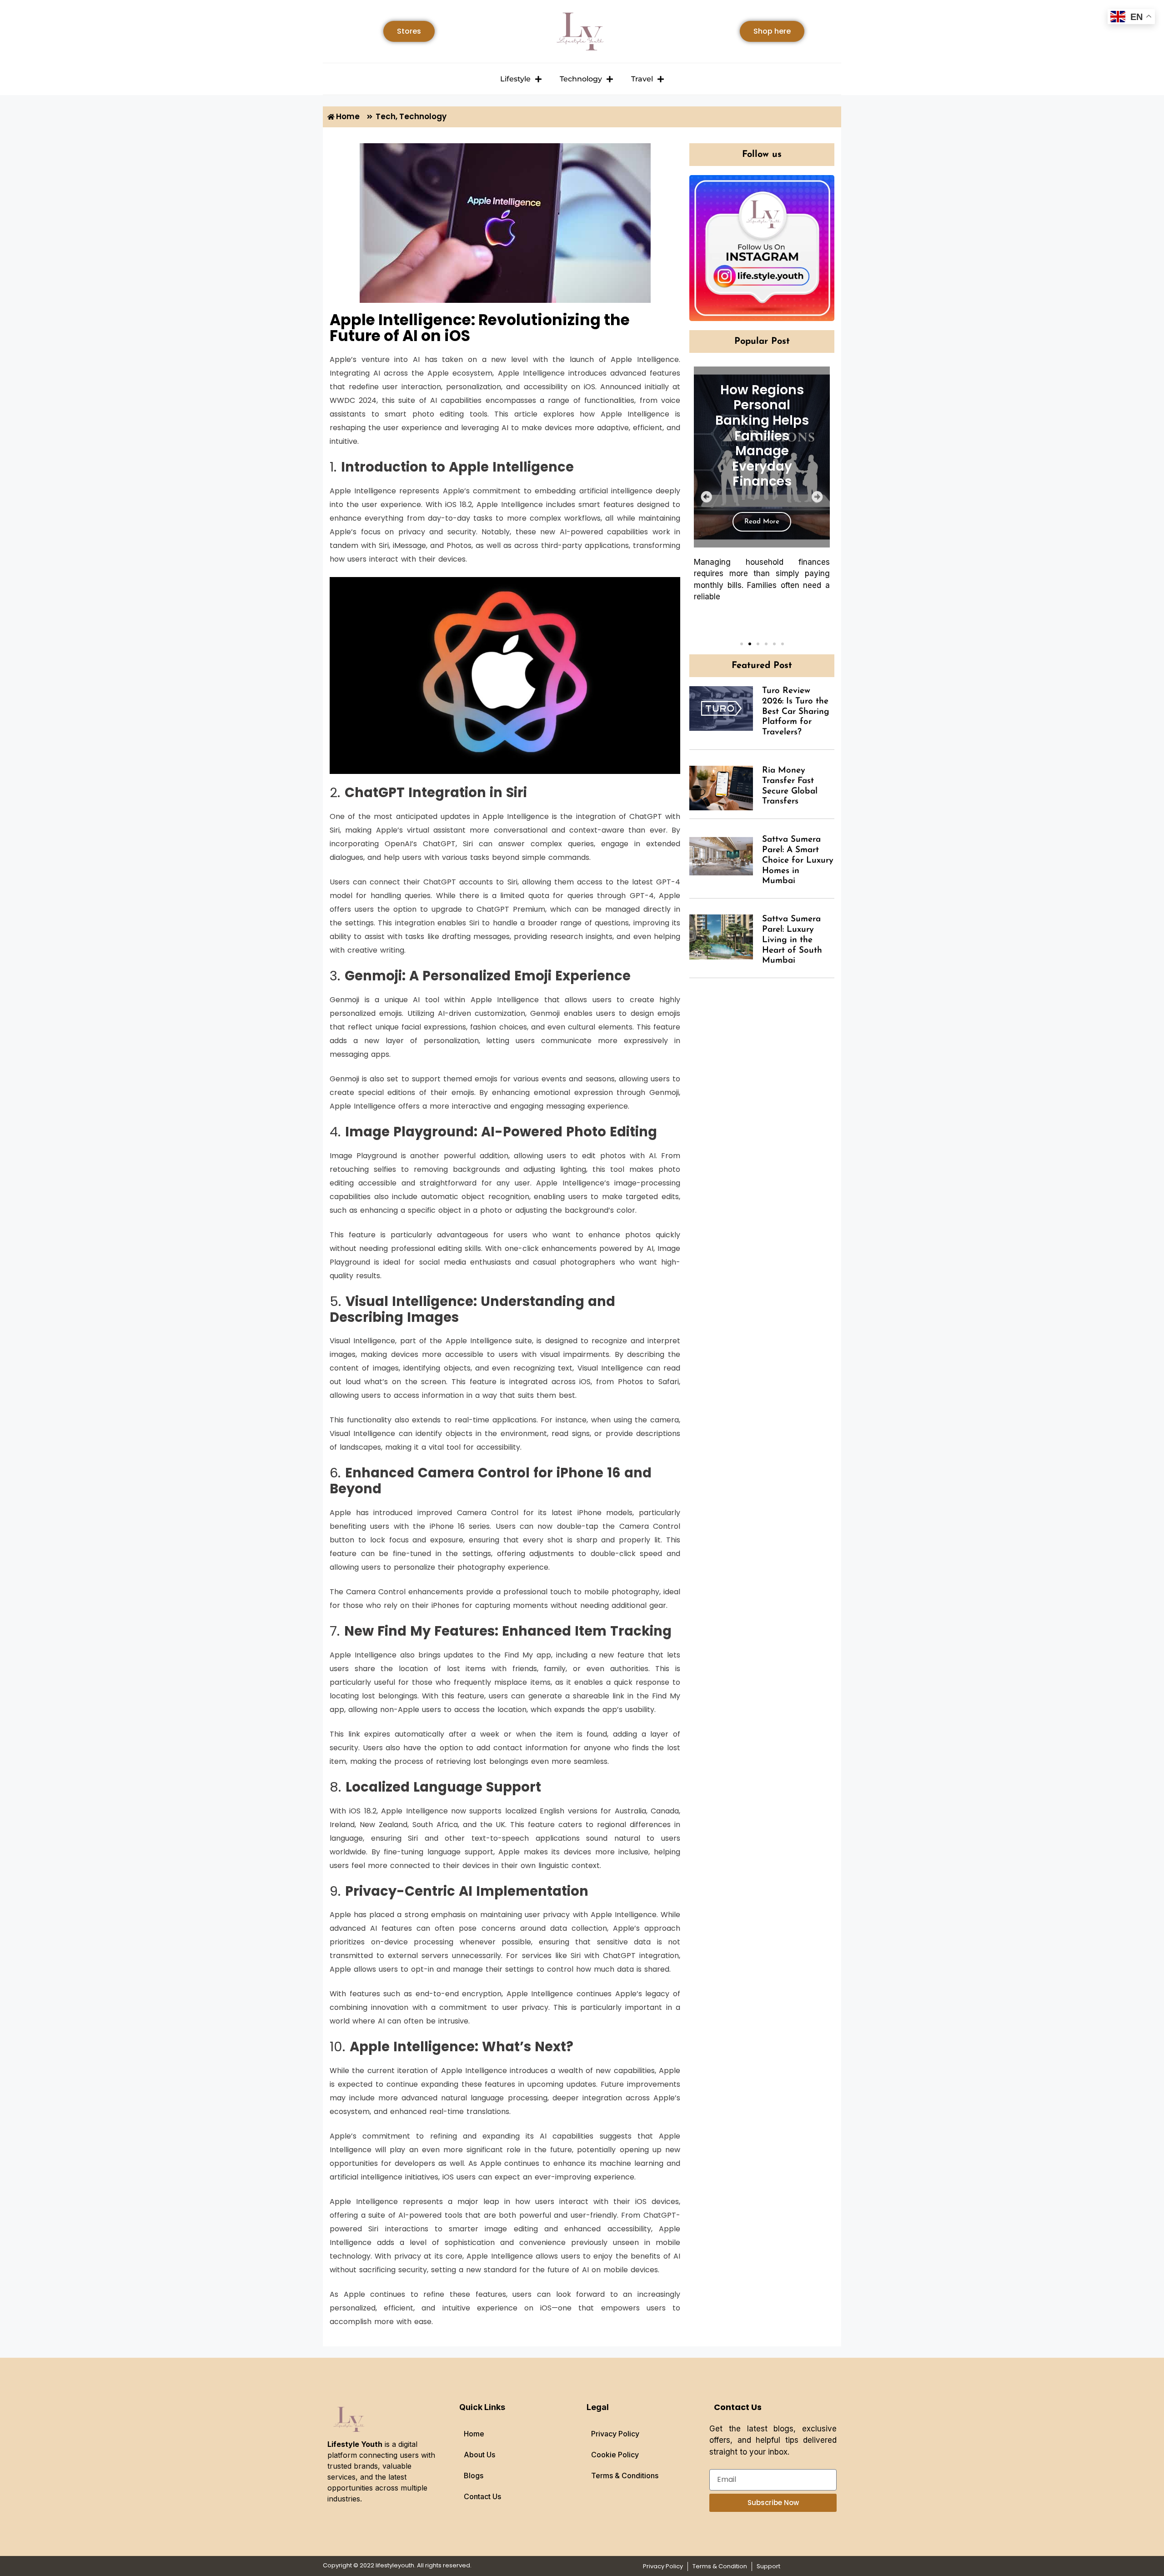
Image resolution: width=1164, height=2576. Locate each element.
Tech (386, 116)
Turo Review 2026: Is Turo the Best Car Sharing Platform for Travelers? (796, 712)
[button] (706, 497)
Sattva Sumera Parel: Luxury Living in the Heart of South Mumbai (792, 940)
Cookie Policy (615, 2455)
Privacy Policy (615, 2434)
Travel (642, 79)
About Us (479, 2455)
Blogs (474, 2476)
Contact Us (482, 2496)
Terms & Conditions (625, 2476)
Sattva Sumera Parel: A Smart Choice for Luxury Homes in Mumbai (798, 860)
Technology (581, 79)
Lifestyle (515, 79)
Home (474, 2434)
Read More (762, 522)
